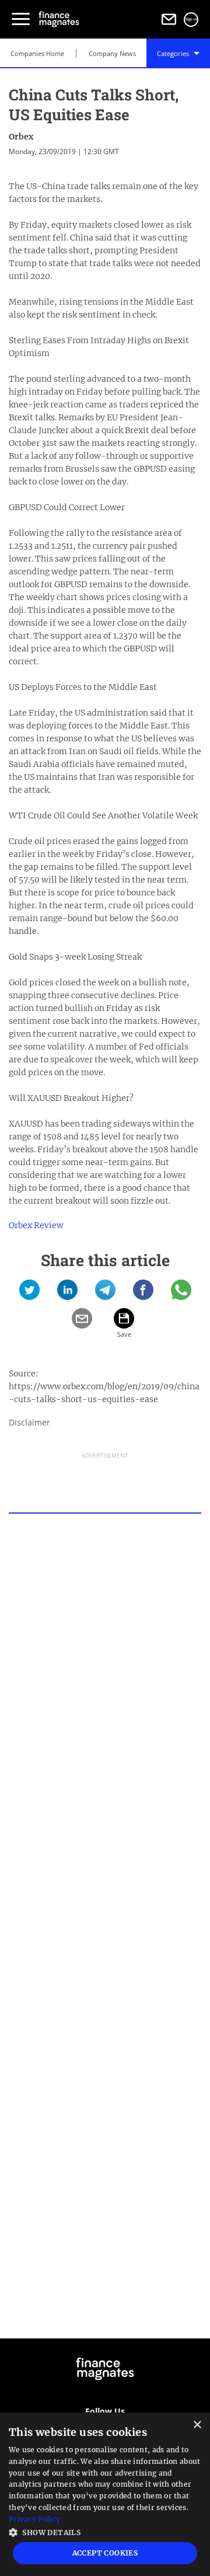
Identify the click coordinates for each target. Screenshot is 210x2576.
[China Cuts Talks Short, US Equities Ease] (29, 1294)
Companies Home (37, 53)
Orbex (21, 137)
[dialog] (105, 2494)
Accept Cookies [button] (105, 2553)
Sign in (191, 19)
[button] (105, 2531)
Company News (112, 53)
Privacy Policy (34, 2519)
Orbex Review (36, 1225)
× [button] (197, 2425)
